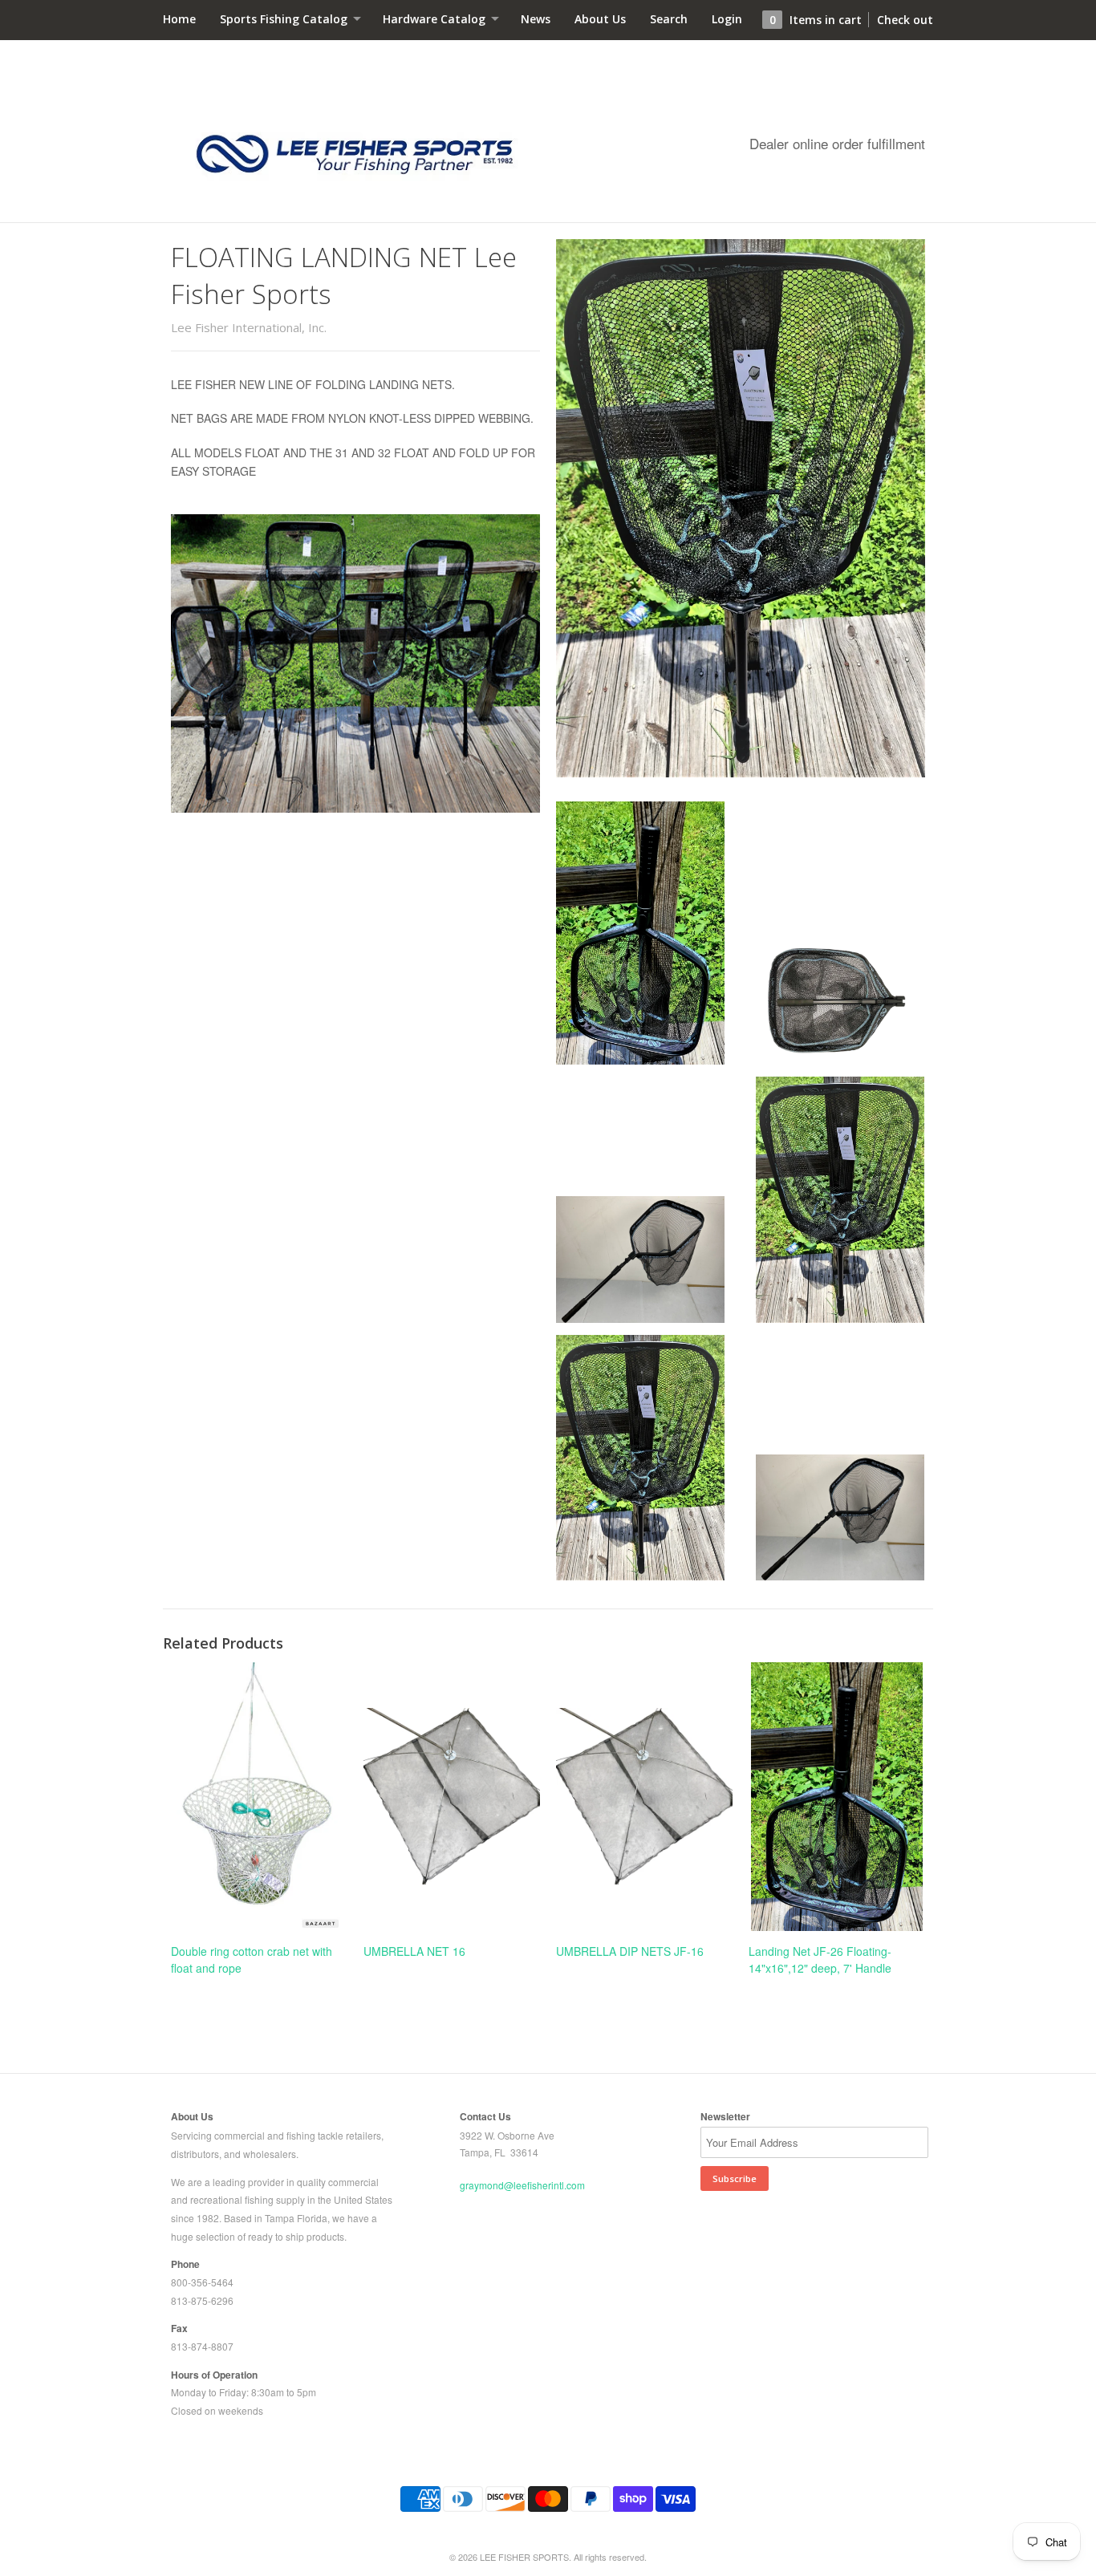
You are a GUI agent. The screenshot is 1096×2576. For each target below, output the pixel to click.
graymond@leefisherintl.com (522, 2185)
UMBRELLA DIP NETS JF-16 (630, 1951)
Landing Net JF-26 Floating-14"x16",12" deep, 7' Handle (820, 1959)
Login (727, 19)
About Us (600, 19)
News (536, 19)
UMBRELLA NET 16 (414, 1951)
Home (179, 19)
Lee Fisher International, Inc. (249, 327)
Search (669, 19)
